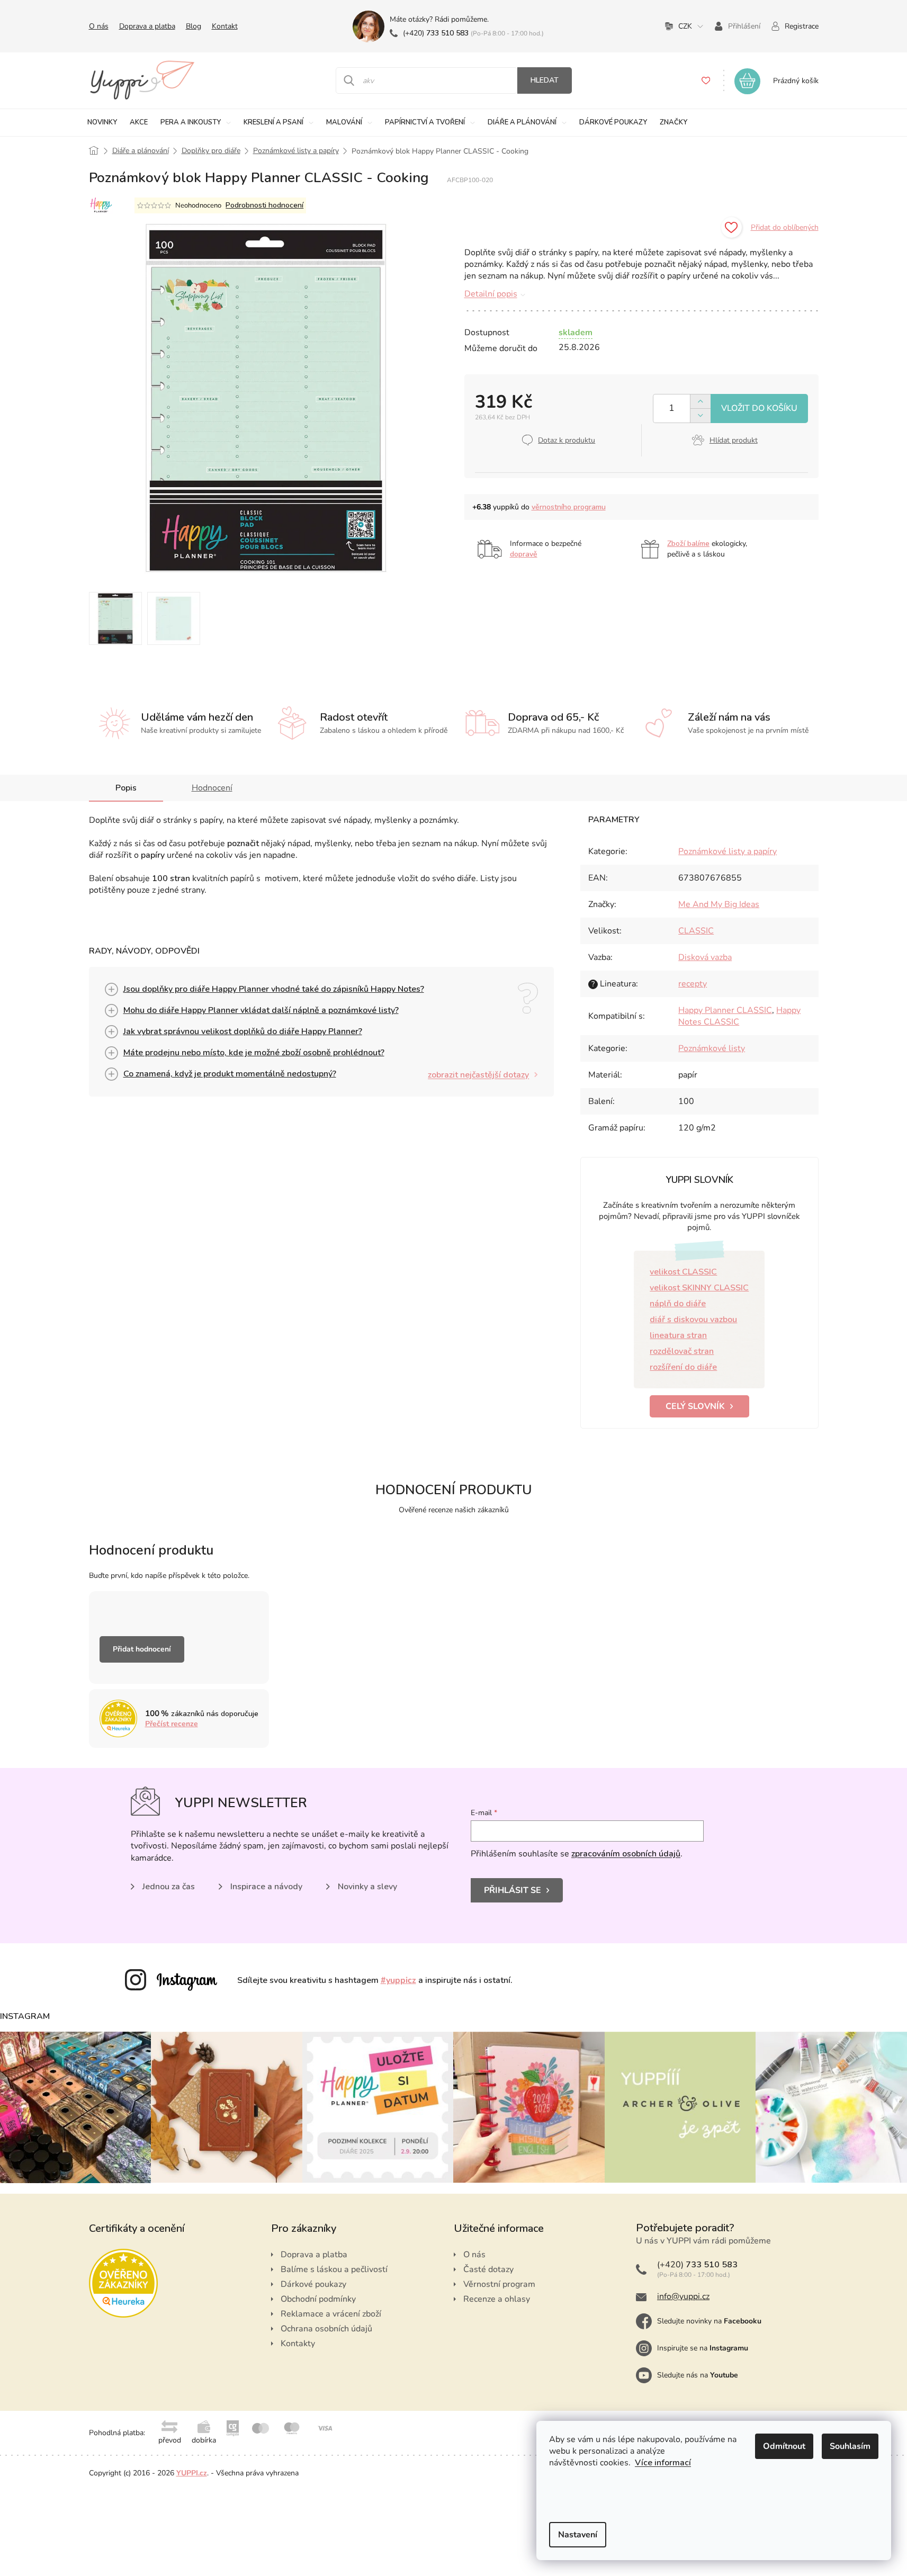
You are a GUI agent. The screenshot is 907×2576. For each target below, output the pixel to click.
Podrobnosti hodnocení (264, 205)
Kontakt (225, 26)
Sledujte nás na (698, 2375)
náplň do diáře (678, 1304)
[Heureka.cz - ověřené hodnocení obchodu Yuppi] (123, 2283)
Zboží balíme (688, 544)
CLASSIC (696, 931)
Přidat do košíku (759, 409)
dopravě (524, 554)
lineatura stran (678, 1335)
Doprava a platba (147, 26)
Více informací (663, 2463)
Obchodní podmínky (318, 2299)
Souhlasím (850, 2446)
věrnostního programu (569, 507)
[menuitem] (102, 123)
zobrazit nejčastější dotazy (478, 1075)
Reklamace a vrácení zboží (331, 2314)
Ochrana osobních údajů (326, 2329)
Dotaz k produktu (567, 440)
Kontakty (298, 2344)
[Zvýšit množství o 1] (700, 402)
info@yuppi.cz (683, 2296)
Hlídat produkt (734, 440)
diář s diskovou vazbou (693, 1320)
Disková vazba (705, 957)
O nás (99, 26)
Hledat (545, 80)
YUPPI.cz (192, 2473)
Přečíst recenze (172, 1724)
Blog (194, 26)
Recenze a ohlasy (497, 2299)
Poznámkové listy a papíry (728, 851)
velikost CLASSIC (683, 1272)
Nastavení (578, 2535)
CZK (685, 26)
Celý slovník (695, 1406)
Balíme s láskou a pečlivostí (334, 2269)
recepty (693, 984)
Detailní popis (491, 294)
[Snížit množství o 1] (700, 415)
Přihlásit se (513, 1890)
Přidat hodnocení (142, 1649)
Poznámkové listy (712, 1048)
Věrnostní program (499, 2284)
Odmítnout (784, 2446)
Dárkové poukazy (313, 2284)
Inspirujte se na (703, 2348)
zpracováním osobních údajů (626, 1854)
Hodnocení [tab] (212, 788)
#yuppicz (398, 1980)
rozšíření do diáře (683, 1367)
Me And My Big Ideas (719, 904)
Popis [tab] (126, 788)
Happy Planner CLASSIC (725, 1010)
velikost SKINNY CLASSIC (699, 1288)
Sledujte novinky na (709, 2321)
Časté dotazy (488, 2269)
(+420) (436, 33)
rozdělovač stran (682, 1351)
